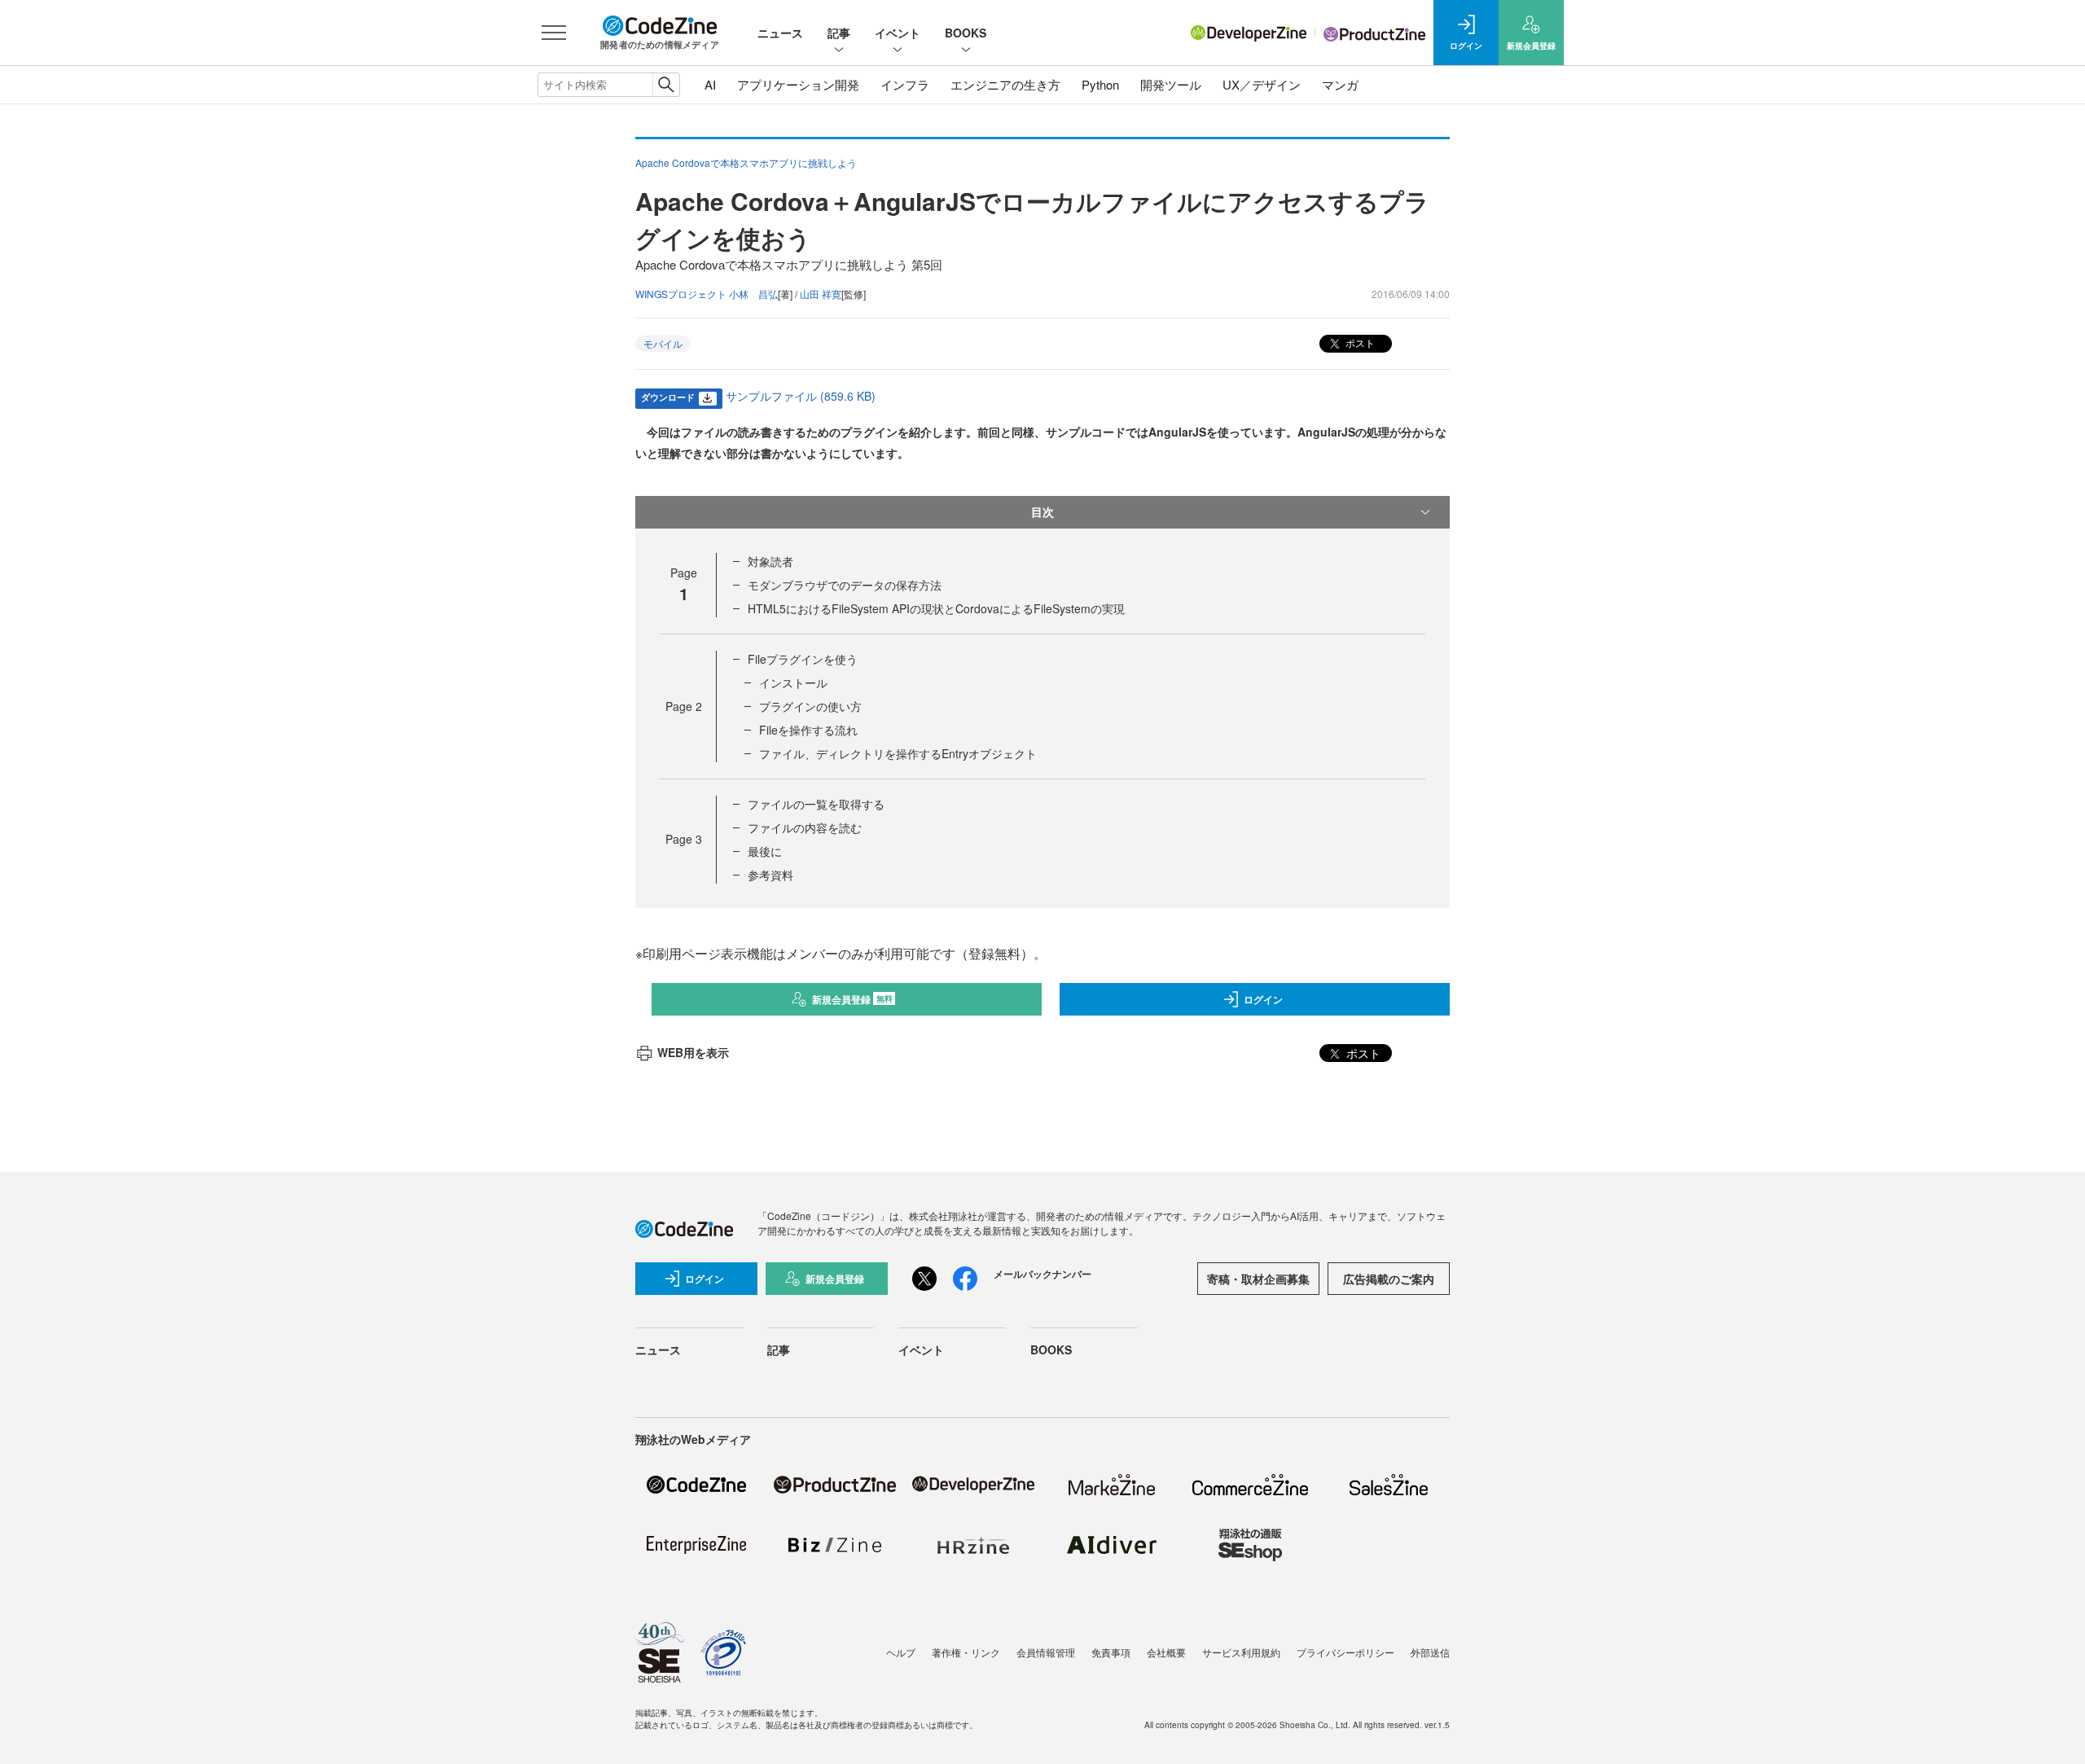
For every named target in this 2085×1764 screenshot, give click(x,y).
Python (1100, 84)
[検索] (666, 85)
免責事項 (1111, 1652)
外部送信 (1430, 1652)
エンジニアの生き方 (1005, 84)
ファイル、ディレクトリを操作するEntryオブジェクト (898, 753)
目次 (1042, 511)
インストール (793, 682)
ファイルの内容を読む (805, 827)
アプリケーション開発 (798, 84)
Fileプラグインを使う (803, 659)
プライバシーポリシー (1345, 1652)
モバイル (663, 343)
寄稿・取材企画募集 (1258, 1279)
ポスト (1359, 342)
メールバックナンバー (1042, 1274)
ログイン (1263, 999)
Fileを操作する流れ (808, 730)
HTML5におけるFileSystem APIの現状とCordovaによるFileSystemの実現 (936, 608)
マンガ (1340, 84)
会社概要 (1166, 1652)
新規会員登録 (852, 999)
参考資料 (770, 875)
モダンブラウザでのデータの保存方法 (845, 585)
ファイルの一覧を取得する (816, 804)
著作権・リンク (966, 1652)
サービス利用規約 (1241, 1652)
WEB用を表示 (693, 1052)
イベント (898, 33)
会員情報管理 (1046, 1652)
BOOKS (966, 33)
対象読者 (770, 561)
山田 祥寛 (821, 294)
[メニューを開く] (554, 33)
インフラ (905, 84)
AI (710, 84)
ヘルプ (901, 1652)
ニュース (780, 33)
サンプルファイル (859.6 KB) (801, 396)
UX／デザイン (1262, 84)
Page (684, 706)
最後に (765, 851)
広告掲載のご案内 (1389, 1279)
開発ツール (1171, 84)
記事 (839, 33)
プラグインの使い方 (810, 706)
